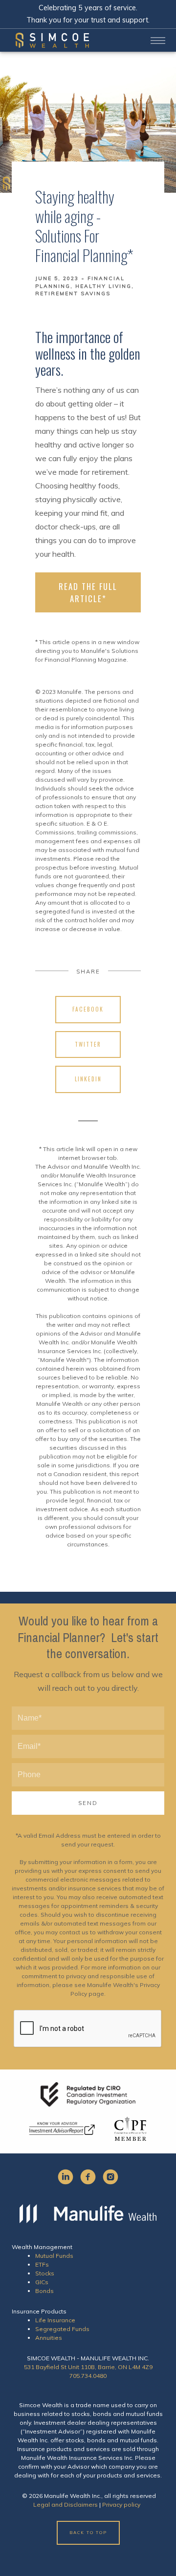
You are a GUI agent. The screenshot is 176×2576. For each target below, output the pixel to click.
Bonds (44, 2291)
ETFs (42, 2264)
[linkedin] (66, 2177)
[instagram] (110, 2177)
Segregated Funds (62, 2329)
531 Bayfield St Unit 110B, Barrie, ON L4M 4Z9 (88, 2367)
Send (88, 1803)
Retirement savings (73, 294)
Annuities (49, 2338)
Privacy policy (121, 2505)
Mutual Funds (54, 2256)
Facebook (88, 1009)
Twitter (88, 1044)
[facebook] (88, 2177)
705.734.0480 (88, 2376)
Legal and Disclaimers (66, 2505)
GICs (42, 2282)
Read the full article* (88, 592)
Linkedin (88, 1079)
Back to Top (88, 2533)
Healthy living (103, 286)
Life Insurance (55, 2320)
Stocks (45, 2273)
